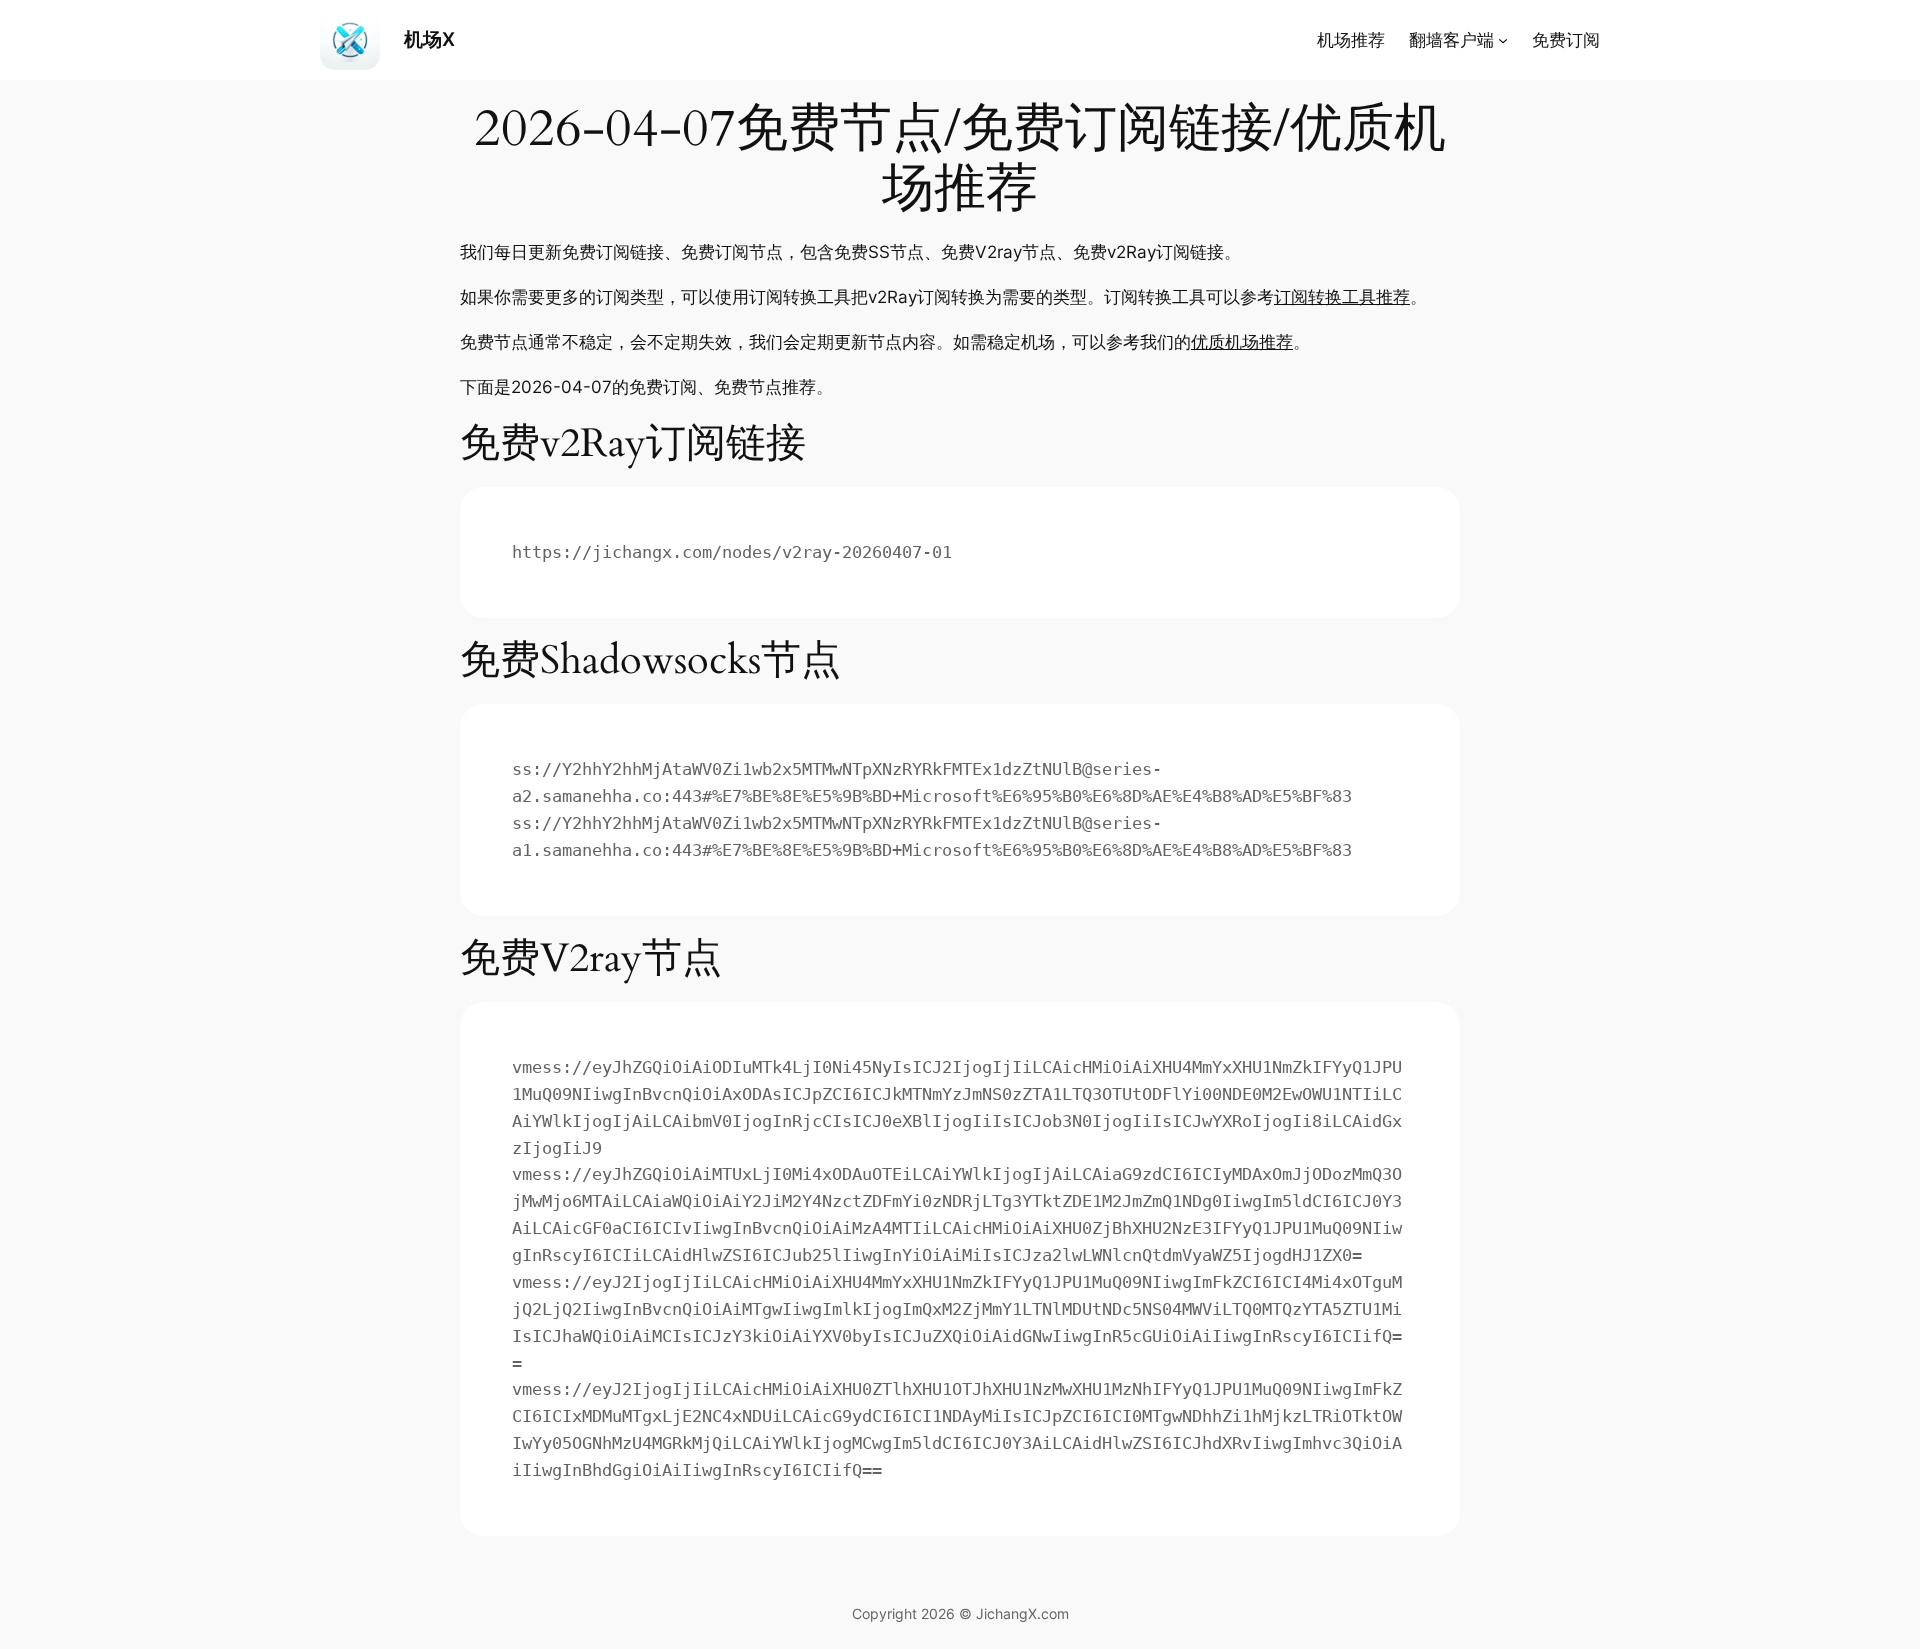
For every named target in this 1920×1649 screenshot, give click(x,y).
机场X (429, 39)
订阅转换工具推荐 (1342, 297)
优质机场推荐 (1242, 342)
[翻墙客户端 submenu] (1503, 40)
